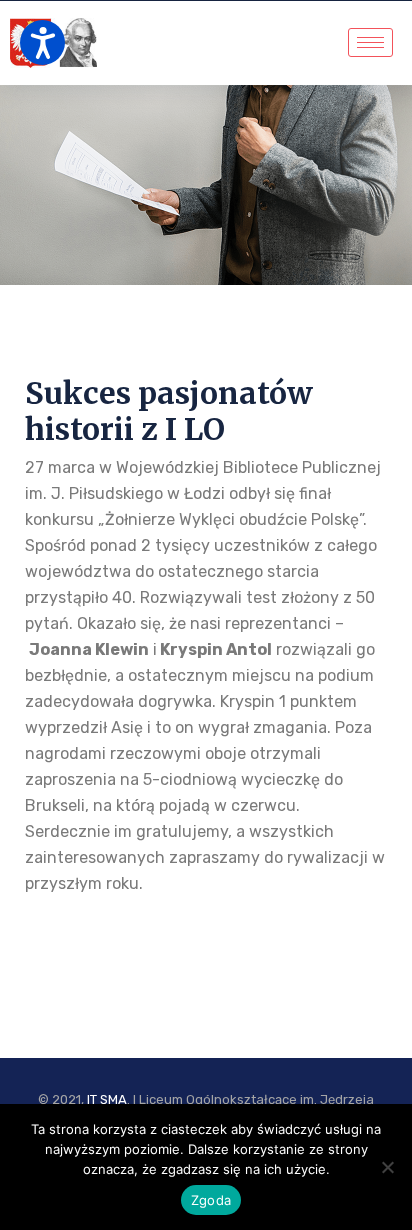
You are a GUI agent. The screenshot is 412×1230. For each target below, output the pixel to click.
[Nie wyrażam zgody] (387, 1167)
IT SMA (107, 1099)
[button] (42, 42)
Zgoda (211, 1200)
